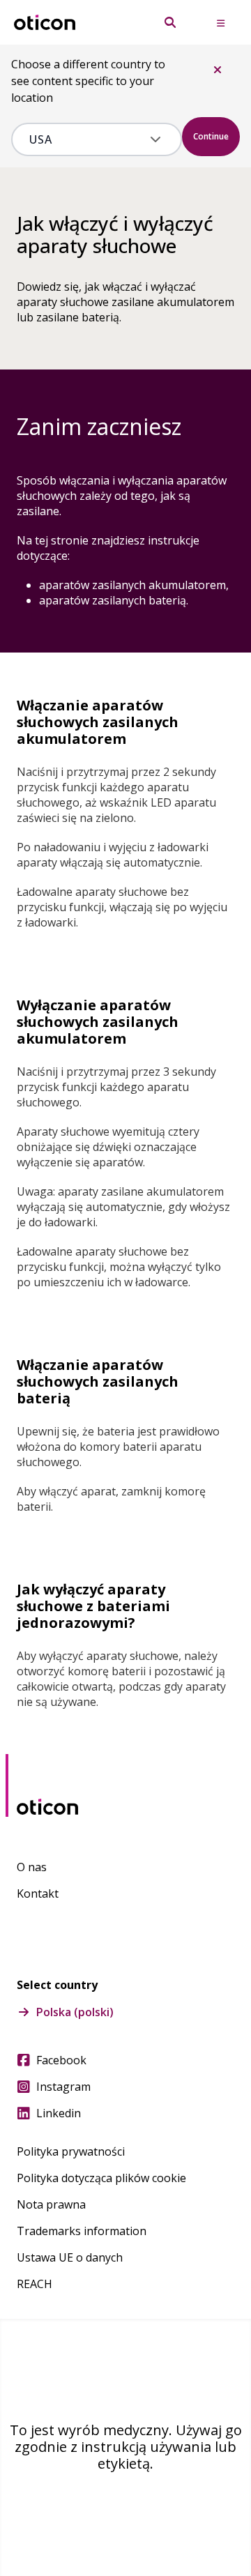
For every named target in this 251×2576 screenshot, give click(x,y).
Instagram (63, 2087)
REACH (35, 2284)
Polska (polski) (75, 2012)
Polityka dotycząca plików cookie (101, 2178)
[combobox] (87, 139)
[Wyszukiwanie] (170, 22)
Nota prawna (51, 2204)
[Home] (45, 23)
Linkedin (59, 2113)
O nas (32, 1867)
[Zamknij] (218, 70)
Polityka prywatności (71, 2151)
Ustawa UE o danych (70, 2257)
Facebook (61, 2060)
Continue (211, 136)
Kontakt (38, 1893)
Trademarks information (82, 2231)
